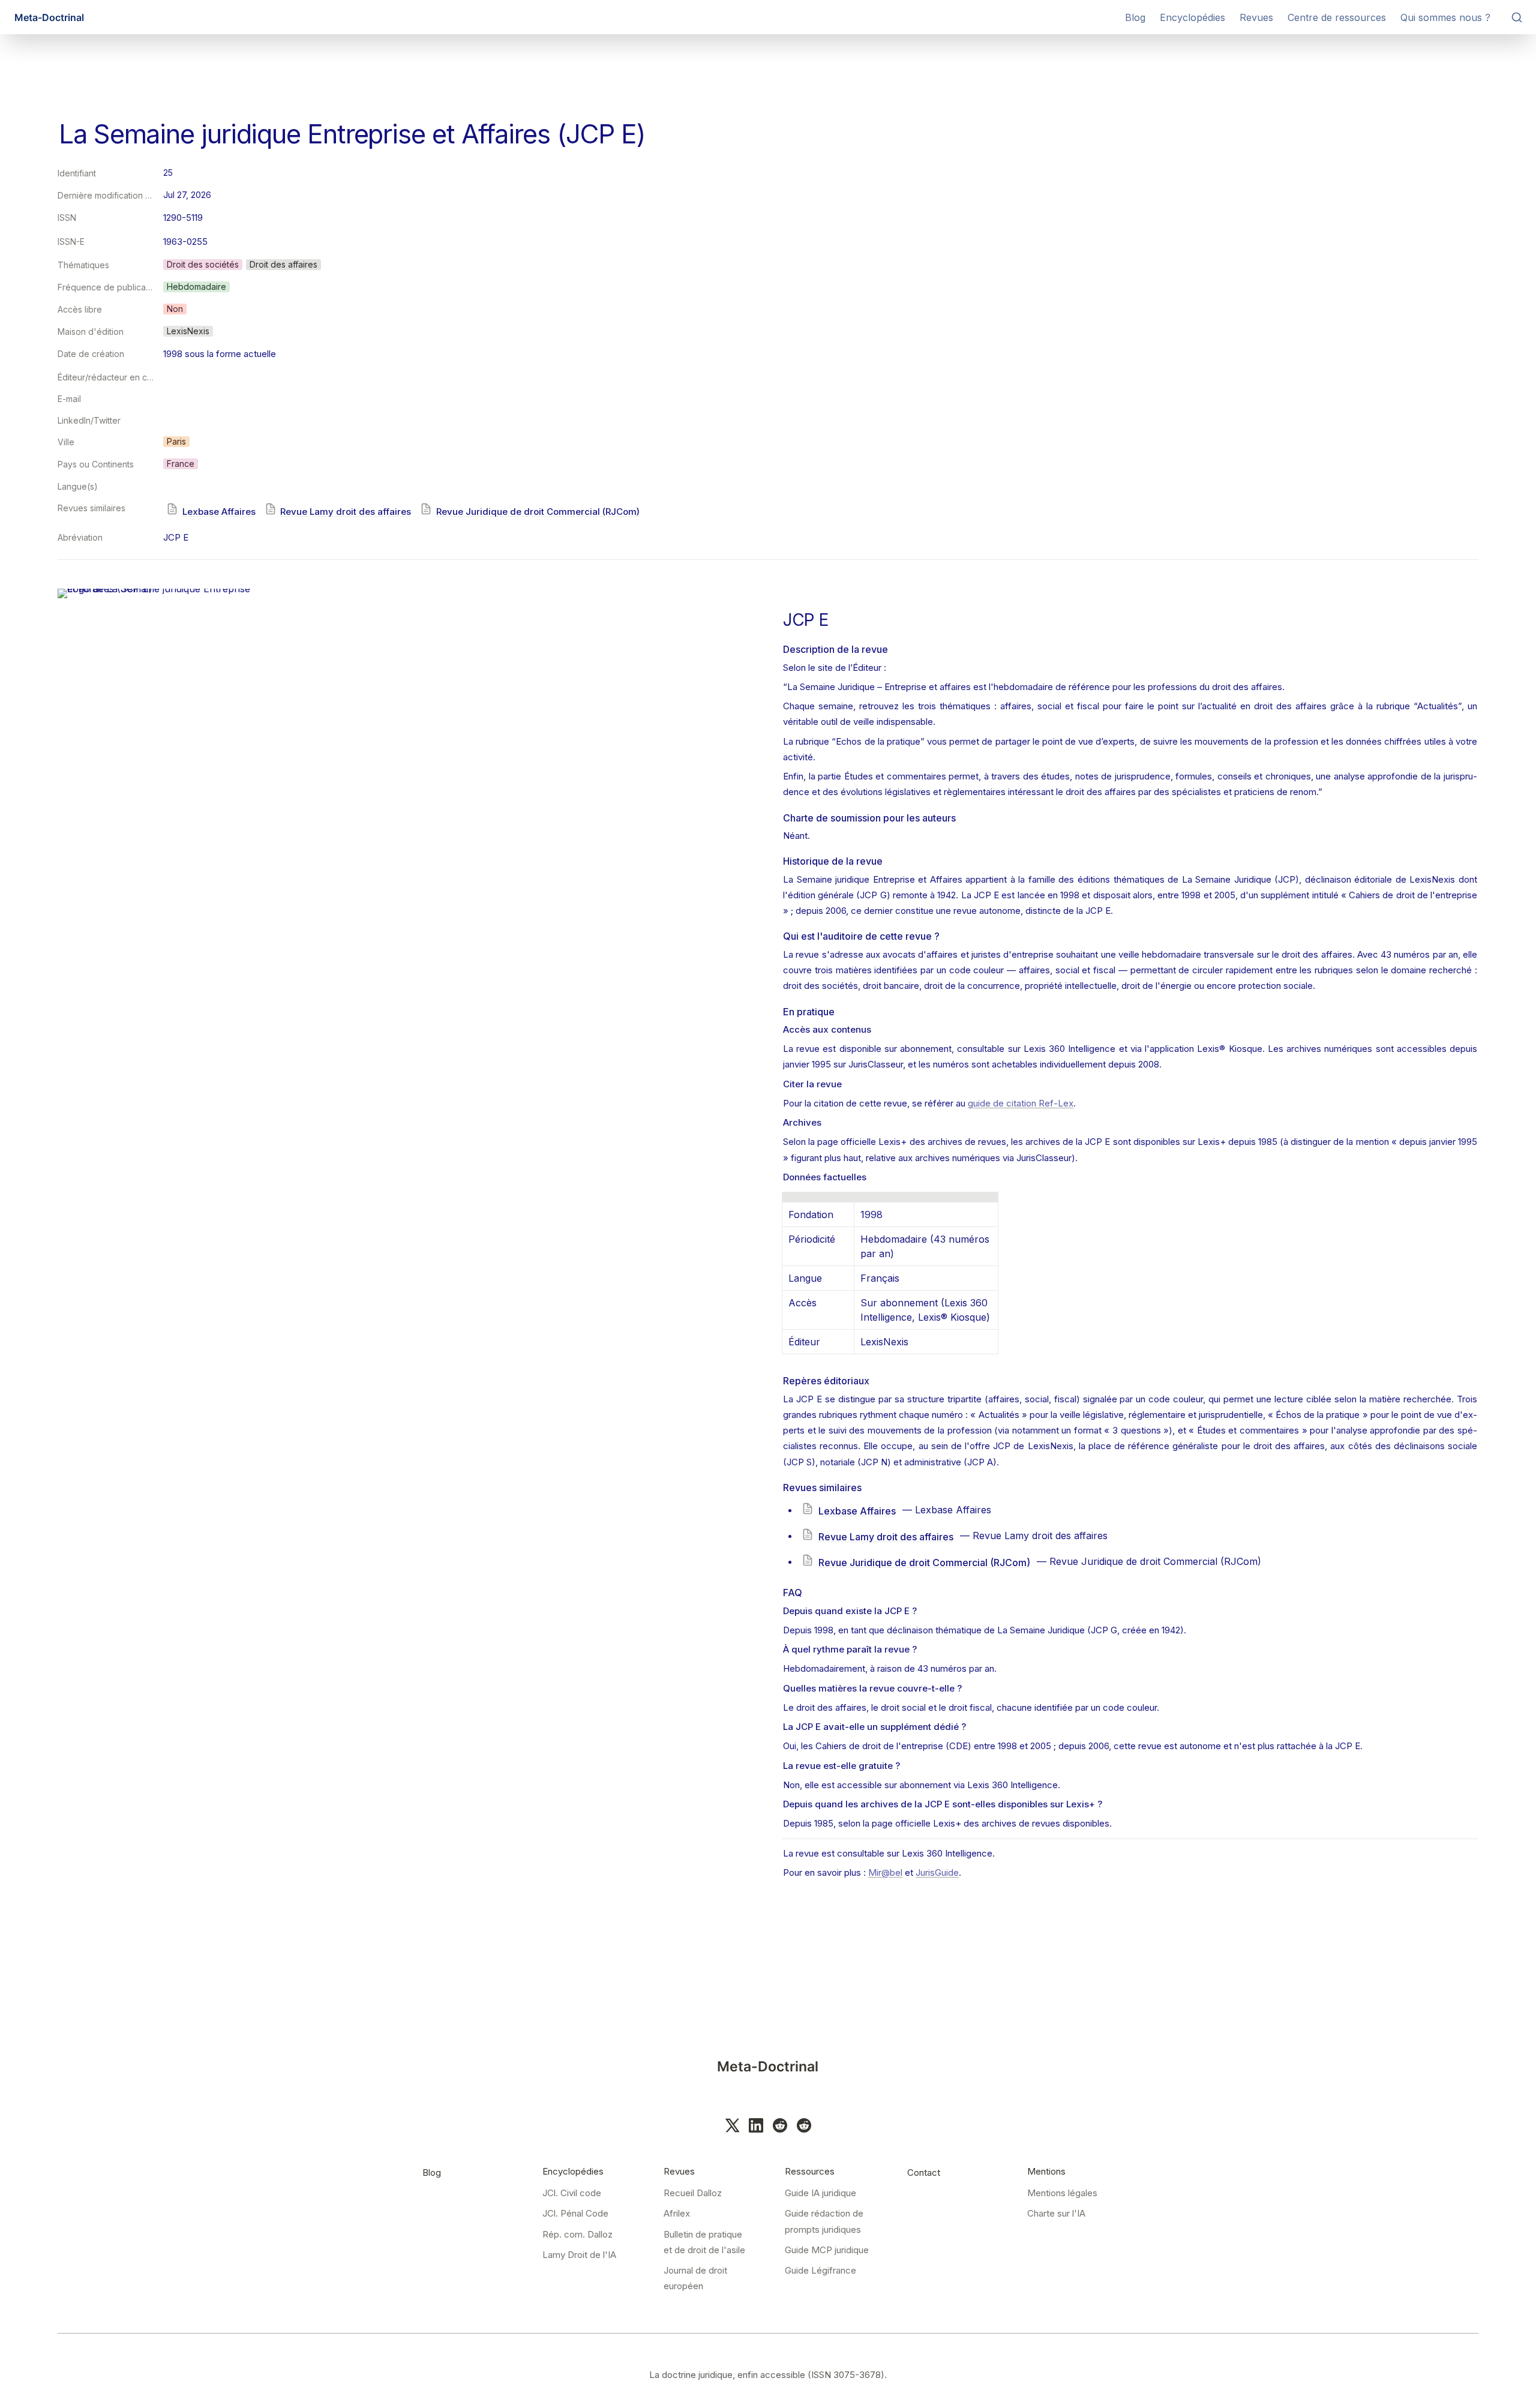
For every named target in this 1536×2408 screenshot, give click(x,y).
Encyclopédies (1192, 17)
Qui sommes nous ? (1445, 17)
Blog (1135, 17)
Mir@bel (885, 1872)
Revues (1256, 17)
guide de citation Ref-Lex (1021, 1103)
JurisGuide (937, 1872)
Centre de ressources (1337, 17)
